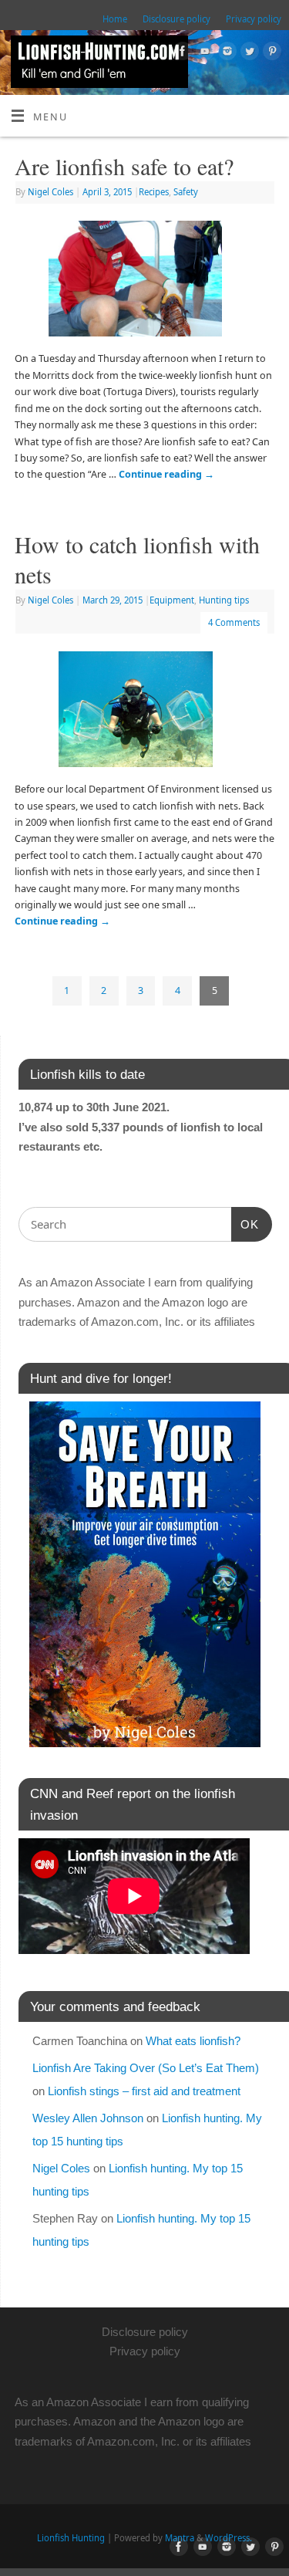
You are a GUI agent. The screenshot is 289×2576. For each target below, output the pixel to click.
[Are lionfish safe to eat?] (144, 282)
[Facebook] (181, 53)
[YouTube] (203, 53)
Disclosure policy (176, 19)
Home (115, 19)
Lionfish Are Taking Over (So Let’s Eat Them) (146, 2068)
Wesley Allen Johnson (88, 2118)
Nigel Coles (50, 192)
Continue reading (166, 474)
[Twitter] (248, 53)
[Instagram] (225, 53)
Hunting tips (224, 600)
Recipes (154, 192)
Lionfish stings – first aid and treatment (144, 2091)
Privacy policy (254, 19)
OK (245, 1224)
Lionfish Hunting (71, 2538)
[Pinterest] (270, 53)
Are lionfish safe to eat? (124, 166)
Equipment (172, 600)
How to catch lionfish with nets (137, 559)
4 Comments (234, 622)
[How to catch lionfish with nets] (145, 712)
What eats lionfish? (193, 2041)
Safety (186, 192)
